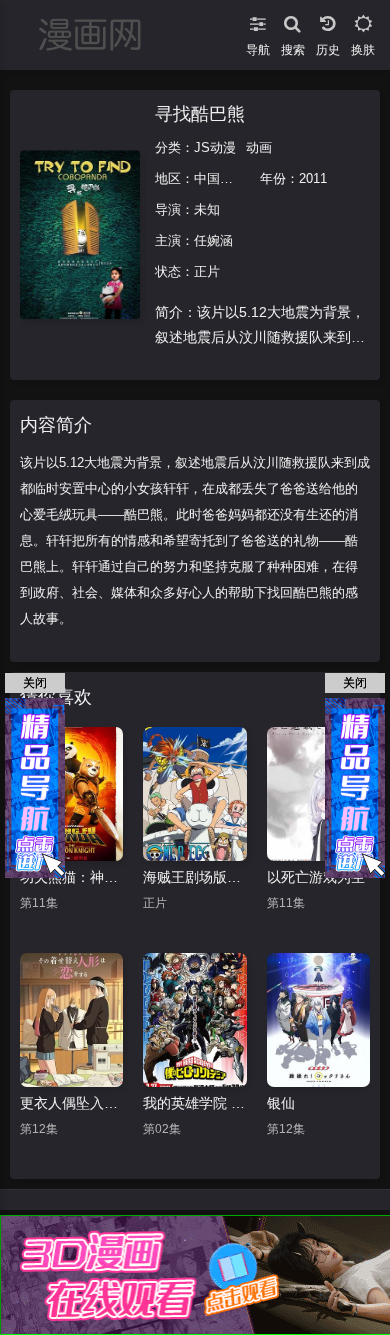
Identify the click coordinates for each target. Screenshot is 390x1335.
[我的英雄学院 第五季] (194, 1020)
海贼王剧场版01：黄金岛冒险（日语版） (194, 877)
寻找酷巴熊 (200, 114)
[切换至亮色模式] (362, 20)
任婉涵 (213, 240)
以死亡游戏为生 (316, 877)
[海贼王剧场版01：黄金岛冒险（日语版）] (194, 794)
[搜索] (292, 20)
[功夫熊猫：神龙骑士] (71, 794)
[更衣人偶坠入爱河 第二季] (71, 1020)
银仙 (281, 1103)
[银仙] (318, 1020)
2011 (313, 178)
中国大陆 (220, 178)
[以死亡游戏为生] (318, 794)
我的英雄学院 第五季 (194, 1103)
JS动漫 (215, 147)
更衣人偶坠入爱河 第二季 (71, 1103)
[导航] (257, 20)
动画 (259, 147)
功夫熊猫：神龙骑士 (71, 877)
